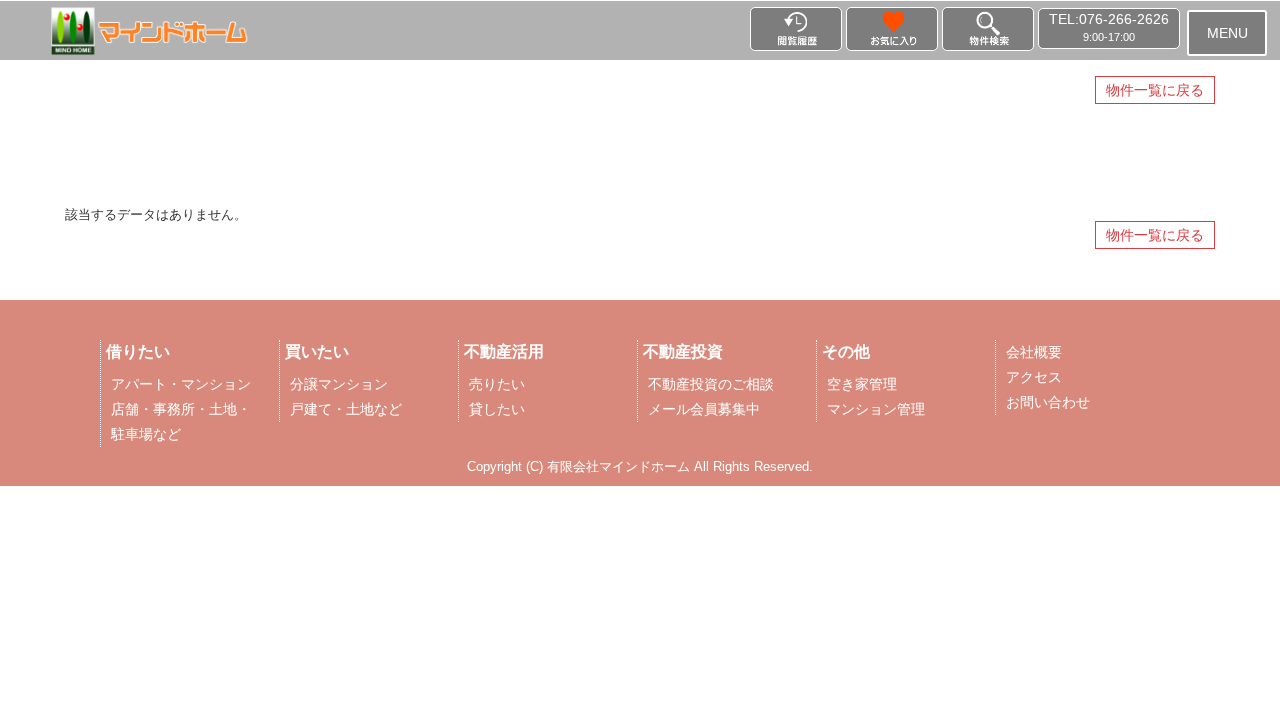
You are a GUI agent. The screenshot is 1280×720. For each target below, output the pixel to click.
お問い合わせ (1048, 402)
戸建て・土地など (346, 409)
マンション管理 (876, 409)
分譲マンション (339, 384)
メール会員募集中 (704, 409)
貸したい (497, 409)
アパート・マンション (181, 384)
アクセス (1034, 377)
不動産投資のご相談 (711, 384)
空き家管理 (862, 384)
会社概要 (1034, 352)
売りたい (497, 384)
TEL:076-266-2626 (1109, 27)
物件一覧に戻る (1155, 90)
